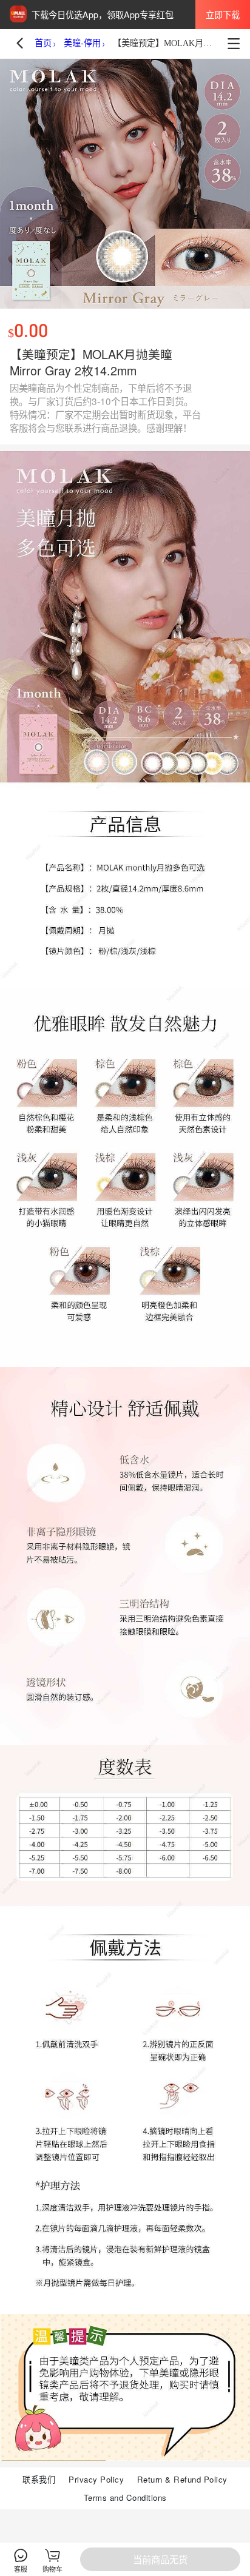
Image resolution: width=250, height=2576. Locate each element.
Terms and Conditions (125, 2497)
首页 (43, 43)
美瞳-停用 (82, 43)
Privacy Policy (96, 2479)
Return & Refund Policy (182, 2479)
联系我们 (39, 2479)
